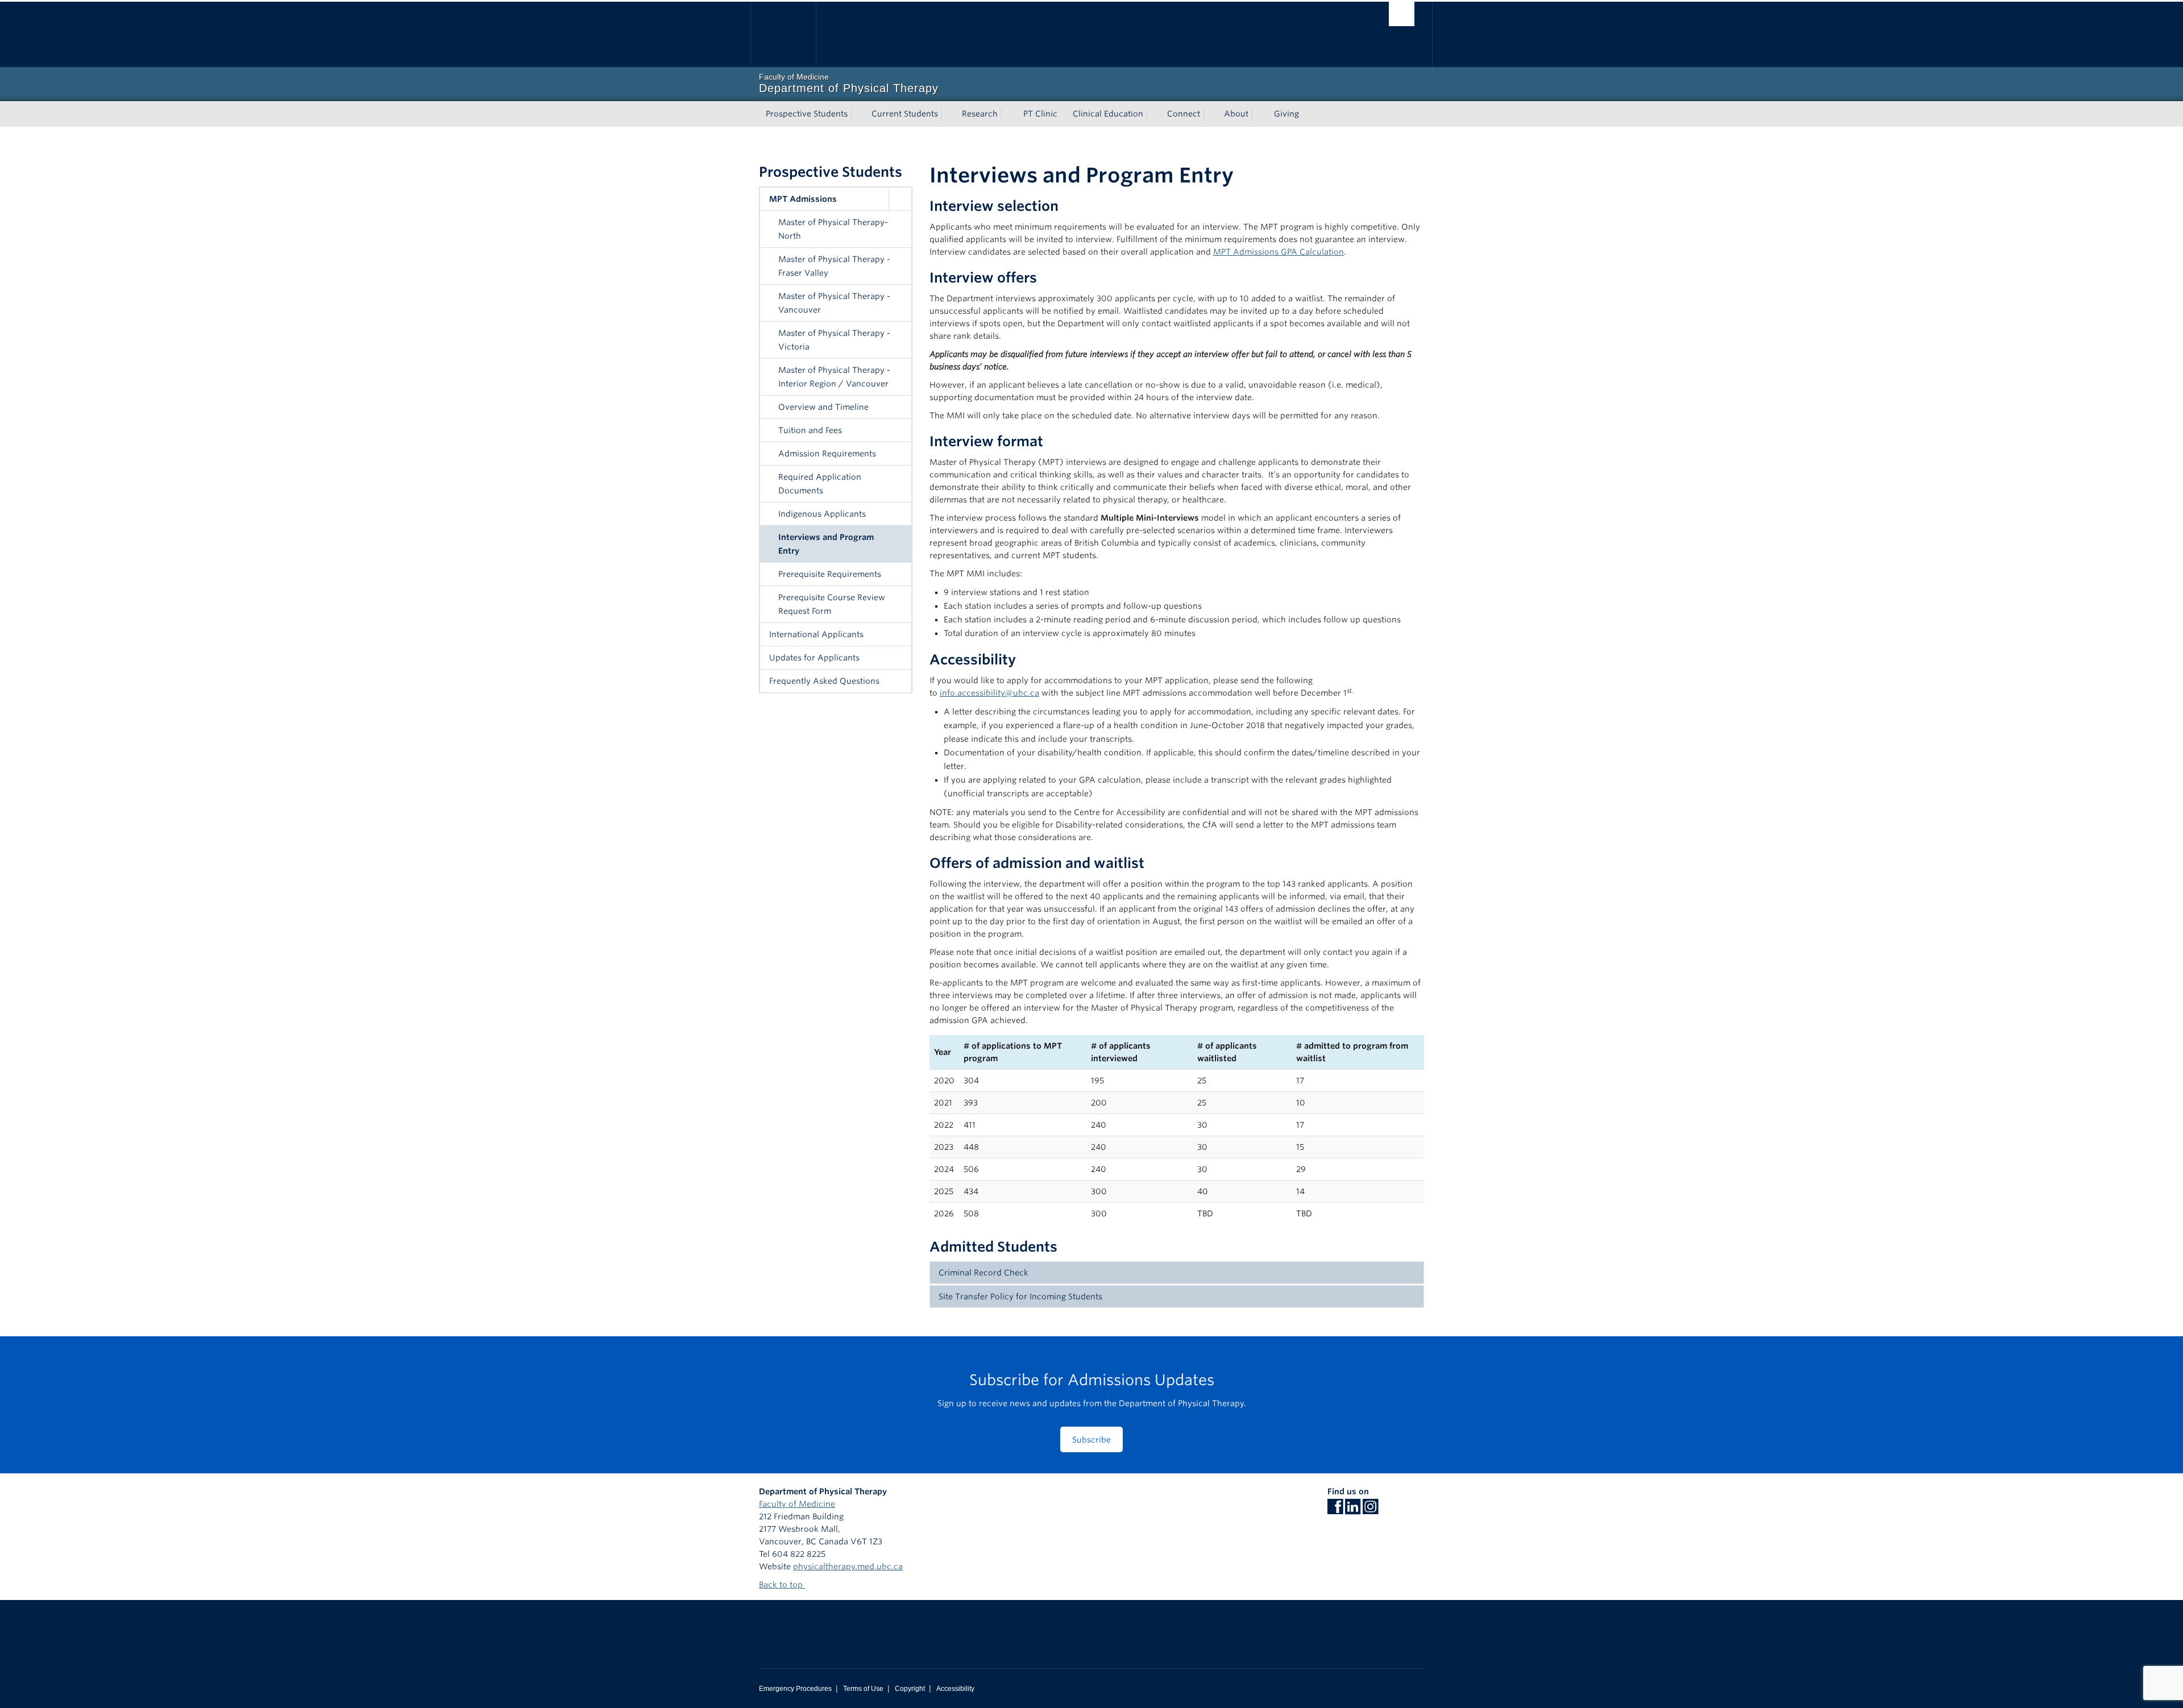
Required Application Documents (820, 484)
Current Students (905, 114)
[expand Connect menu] (1210, 114)
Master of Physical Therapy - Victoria (834, 340)
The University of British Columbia (783, 34)
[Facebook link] (1335, 1510)
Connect (1184, 114)
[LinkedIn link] (1353, 1510)
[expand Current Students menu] (948, 114)
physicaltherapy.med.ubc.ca (848, 1566)
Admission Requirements (827, 454)
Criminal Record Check (983, 1273)
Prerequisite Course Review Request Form (832, 604)
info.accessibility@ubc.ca (989, 693)
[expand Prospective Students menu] (858, 114)
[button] (900, 199)
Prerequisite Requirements (830, 574)
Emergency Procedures (795, 1689)
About (1236, 114)
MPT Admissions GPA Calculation (1279, 252)
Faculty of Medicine (797, 1504)
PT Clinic (1040, 114)
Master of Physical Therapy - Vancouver (834, 303)
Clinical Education (1108, 114)
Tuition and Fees (810, 430)
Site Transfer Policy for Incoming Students (1020, 1296)
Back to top (782, 1585)
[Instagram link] (1370, 1510)
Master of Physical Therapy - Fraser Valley (834, 266)
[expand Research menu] (1008, 114)
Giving (1286, 114)
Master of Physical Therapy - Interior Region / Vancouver (834, 377)
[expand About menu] (1259, 114)
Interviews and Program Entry (826, 544)
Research (980, 114)
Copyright (910, 1689)
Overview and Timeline (823, 407)
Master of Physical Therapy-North (833, 229)
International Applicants (816, 634)
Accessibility (955, 1689)
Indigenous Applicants (822, 514)
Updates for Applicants (814, 658)
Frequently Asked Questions (824, 681)
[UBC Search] (1402, 14)
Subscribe (1091, 1440)
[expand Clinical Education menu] (1153, 114)
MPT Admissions (803, 199)
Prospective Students (807, 114)
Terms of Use (863, 1689)
